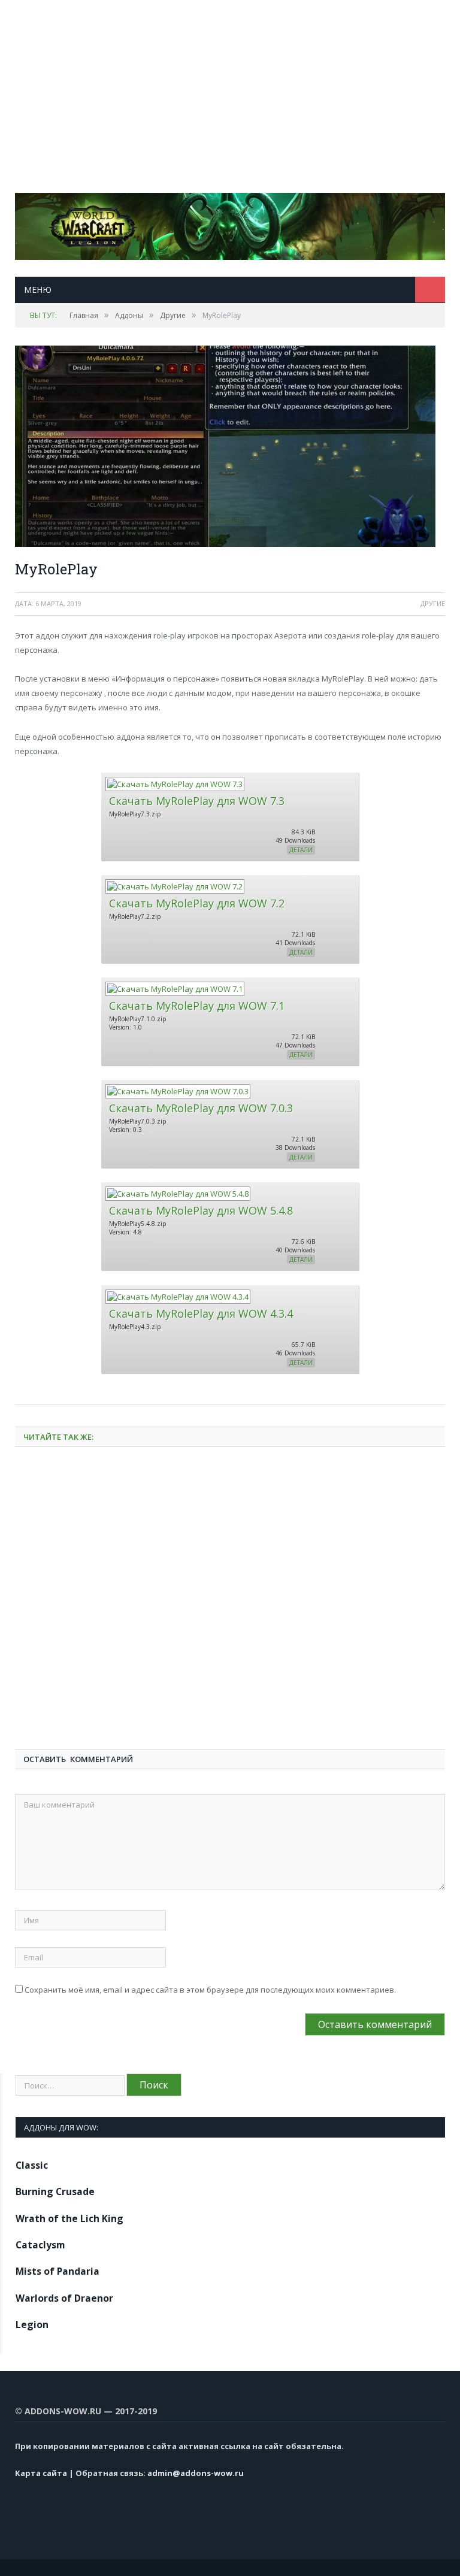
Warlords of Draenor (64, 2298)
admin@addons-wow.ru (196, 2473)
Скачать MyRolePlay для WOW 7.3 (197, 801)
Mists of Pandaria (57, 2271)
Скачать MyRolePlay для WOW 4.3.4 (201, 1313)
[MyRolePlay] (230, 448)
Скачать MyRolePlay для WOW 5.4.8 (201, 1210)
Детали (301, 850)
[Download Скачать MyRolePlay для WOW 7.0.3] (177, 1091)
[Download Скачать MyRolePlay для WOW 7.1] (174, 989)
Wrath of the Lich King (69, 2218)
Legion (32, 2324)
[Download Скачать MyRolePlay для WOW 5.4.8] (177, 1194)
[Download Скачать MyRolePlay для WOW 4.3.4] (177, 1297)
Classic (32, 2165)
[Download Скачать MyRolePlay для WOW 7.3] (174, 784)
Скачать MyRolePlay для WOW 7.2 (197, 903)
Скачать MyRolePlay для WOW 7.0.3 (201, 1108)
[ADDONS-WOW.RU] (230, 224)
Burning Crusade (55, 2191)
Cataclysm (40, 2245)
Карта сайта (41, 2473)
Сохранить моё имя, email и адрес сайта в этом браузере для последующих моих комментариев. (210, 1990)
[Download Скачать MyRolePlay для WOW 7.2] (174, 886)
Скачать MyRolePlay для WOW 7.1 (197, 1006)
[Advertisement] (230, 84)
